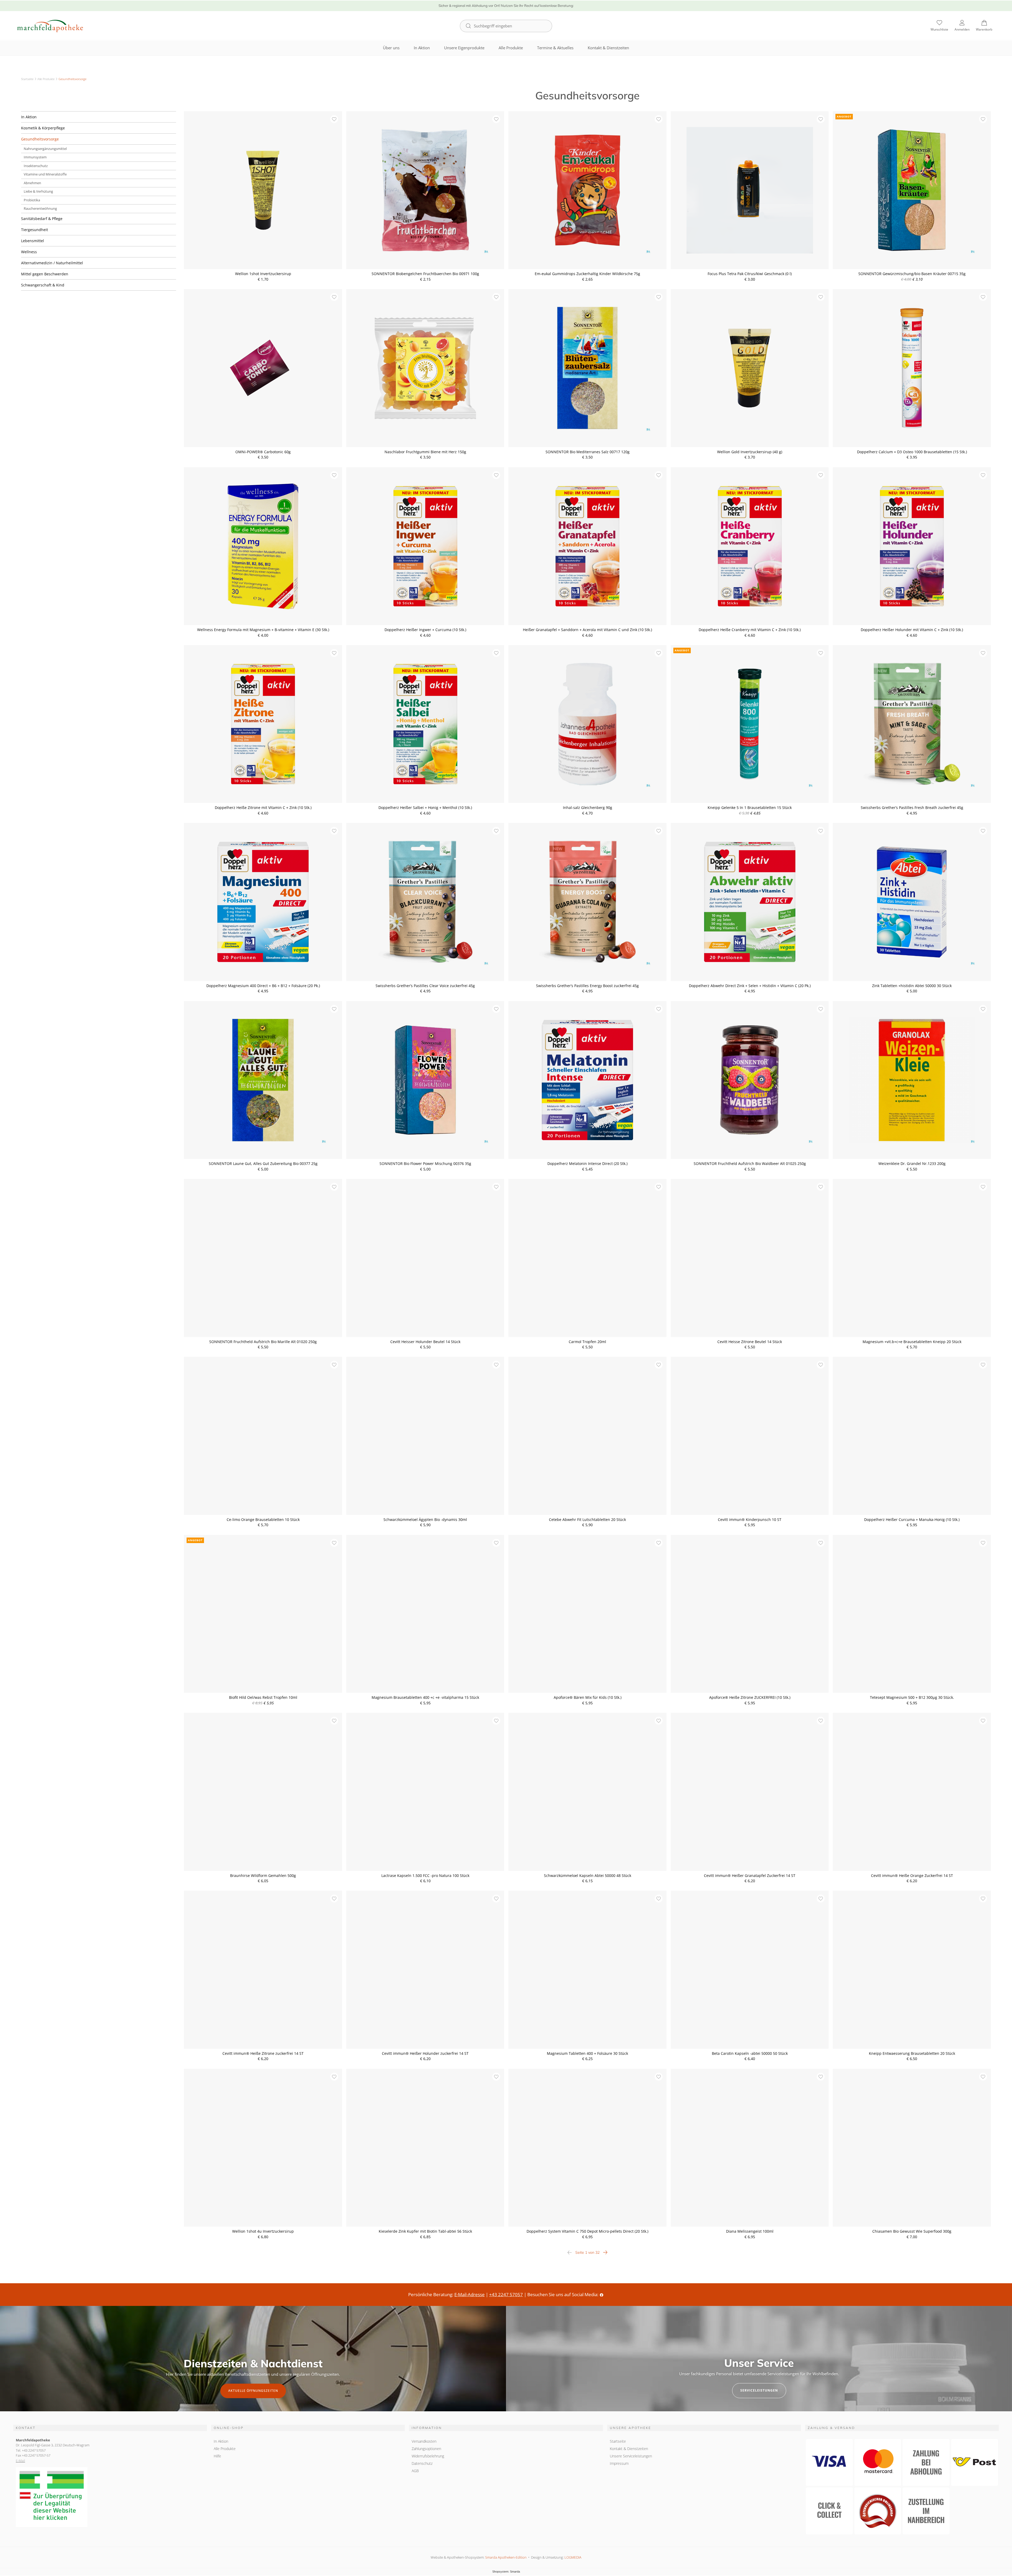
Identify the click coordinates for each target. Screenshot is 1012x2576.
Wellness (29, 252)
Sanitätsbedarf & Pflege (42, 219)
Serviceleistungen (759, 2390)
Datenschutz (422, 2463)
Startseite (27, 79)
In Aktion (422, 48)
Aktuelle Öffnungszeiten (253, 2391)
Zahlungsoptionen (426, 2449)
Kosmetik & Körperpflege (43, 128)
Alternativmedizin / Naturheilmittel (52, 263)
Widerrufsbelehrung (428, 2456)
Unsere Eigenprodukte (464, 48)
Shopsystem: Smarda (506, 2572)
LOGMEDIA (573, 2557)
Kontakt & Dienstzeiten (608, 48)
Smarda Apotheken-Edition (506, 2557)
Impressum (619, 2463)
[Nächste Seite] (605, 2252)
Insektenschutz (36, 166)
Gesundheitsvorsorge (40, 139)
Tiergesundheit (35, 230)
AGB (415, 2471)
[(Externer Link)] (110, 2497)
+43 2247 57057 (506, 2294)
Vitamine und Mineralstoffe (45, 174)
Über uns (391, 48)
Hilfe (217, 2456)
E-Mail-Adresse (469, 2294)
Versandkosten (424, 2441)
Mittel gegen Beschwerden (45, 274)
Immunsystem (35, 157)
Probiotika (32, 200)
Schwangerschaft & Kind (43, 285)
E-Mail (20, 2461)
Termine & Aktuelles (555, 48)
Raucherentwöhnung (40, 208)
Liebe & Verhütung (38, 191)
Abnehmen (32, 183)
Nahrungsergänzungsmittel (45, 149)
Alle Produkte (511, 48)
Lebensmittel (33, 241)
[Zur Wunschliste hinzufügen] (334, 119)
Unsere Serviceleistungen (631, 2456)
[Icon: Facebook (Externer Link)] (602, 2294)
